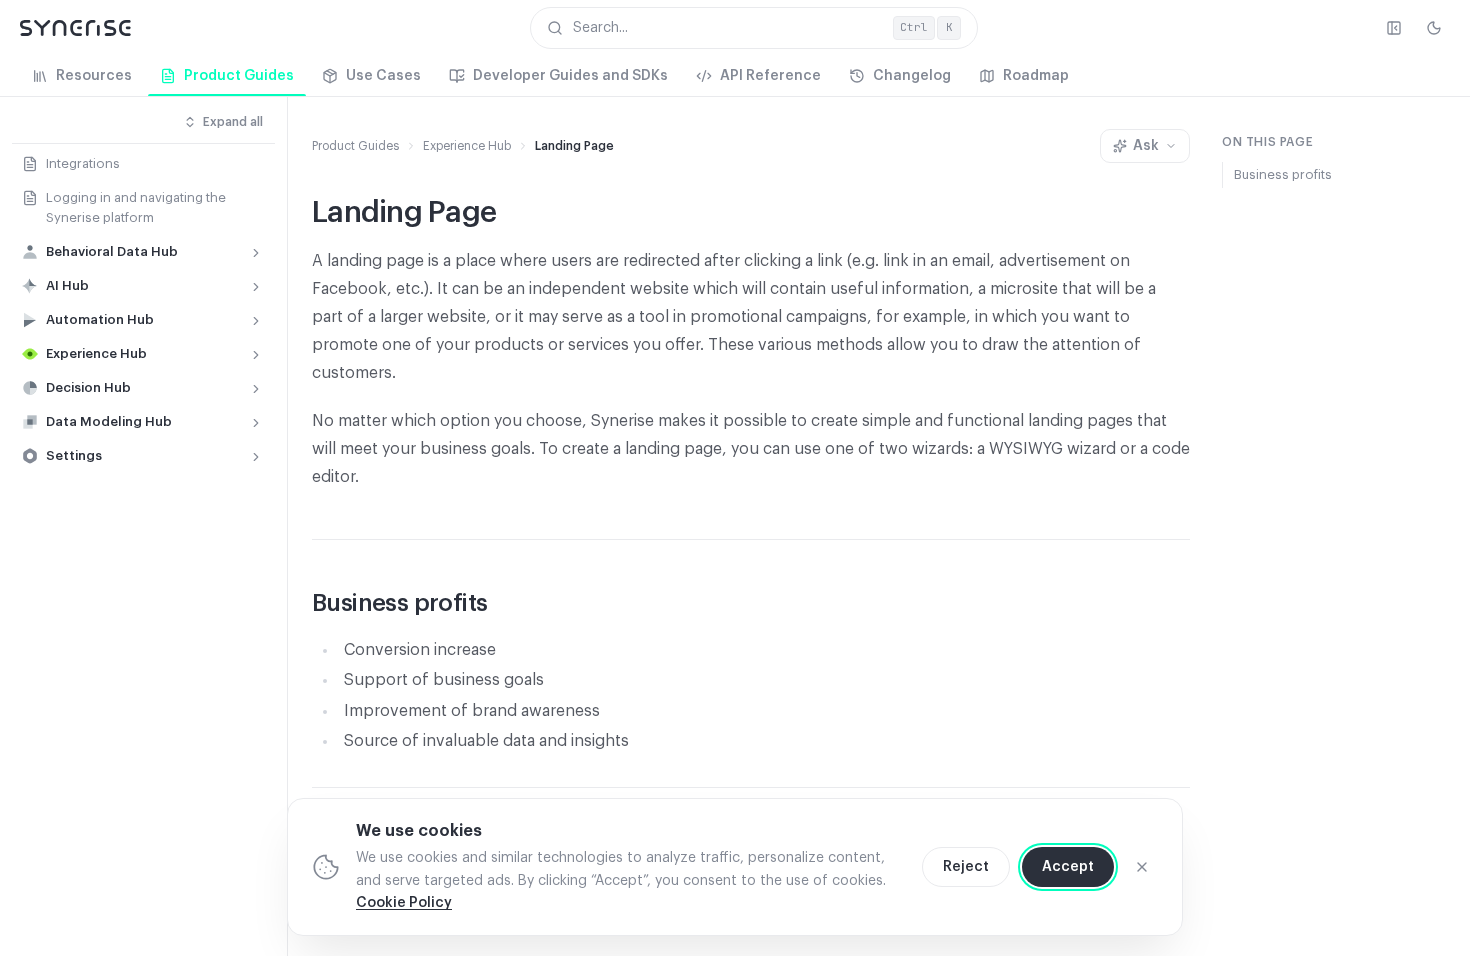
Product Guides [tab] (239, 76)
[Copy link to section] (507, 605)
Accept (1068, 867)
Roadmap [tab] (1036, 76)
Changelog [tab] (912, 76)
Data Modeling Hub (109, 421)
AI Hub (67, 285)
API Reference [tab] (770, 76)
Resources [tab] (94, 76)
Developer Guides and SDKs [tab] (570, 76)
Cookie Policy (404, 903)
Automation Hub (100, 319)
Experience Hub (96, 353)
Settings (74, 455)
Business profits (1283, 174)
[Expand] (256, 253)
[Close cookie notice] (1142, 867)
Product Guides (355, 146)
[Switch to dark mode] (1434, 28)
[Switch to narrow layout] (1394, 28)
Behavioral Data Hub (112, 251)
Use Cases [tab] (383, 76)
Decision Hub (88, 387)
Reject (966, 867)
